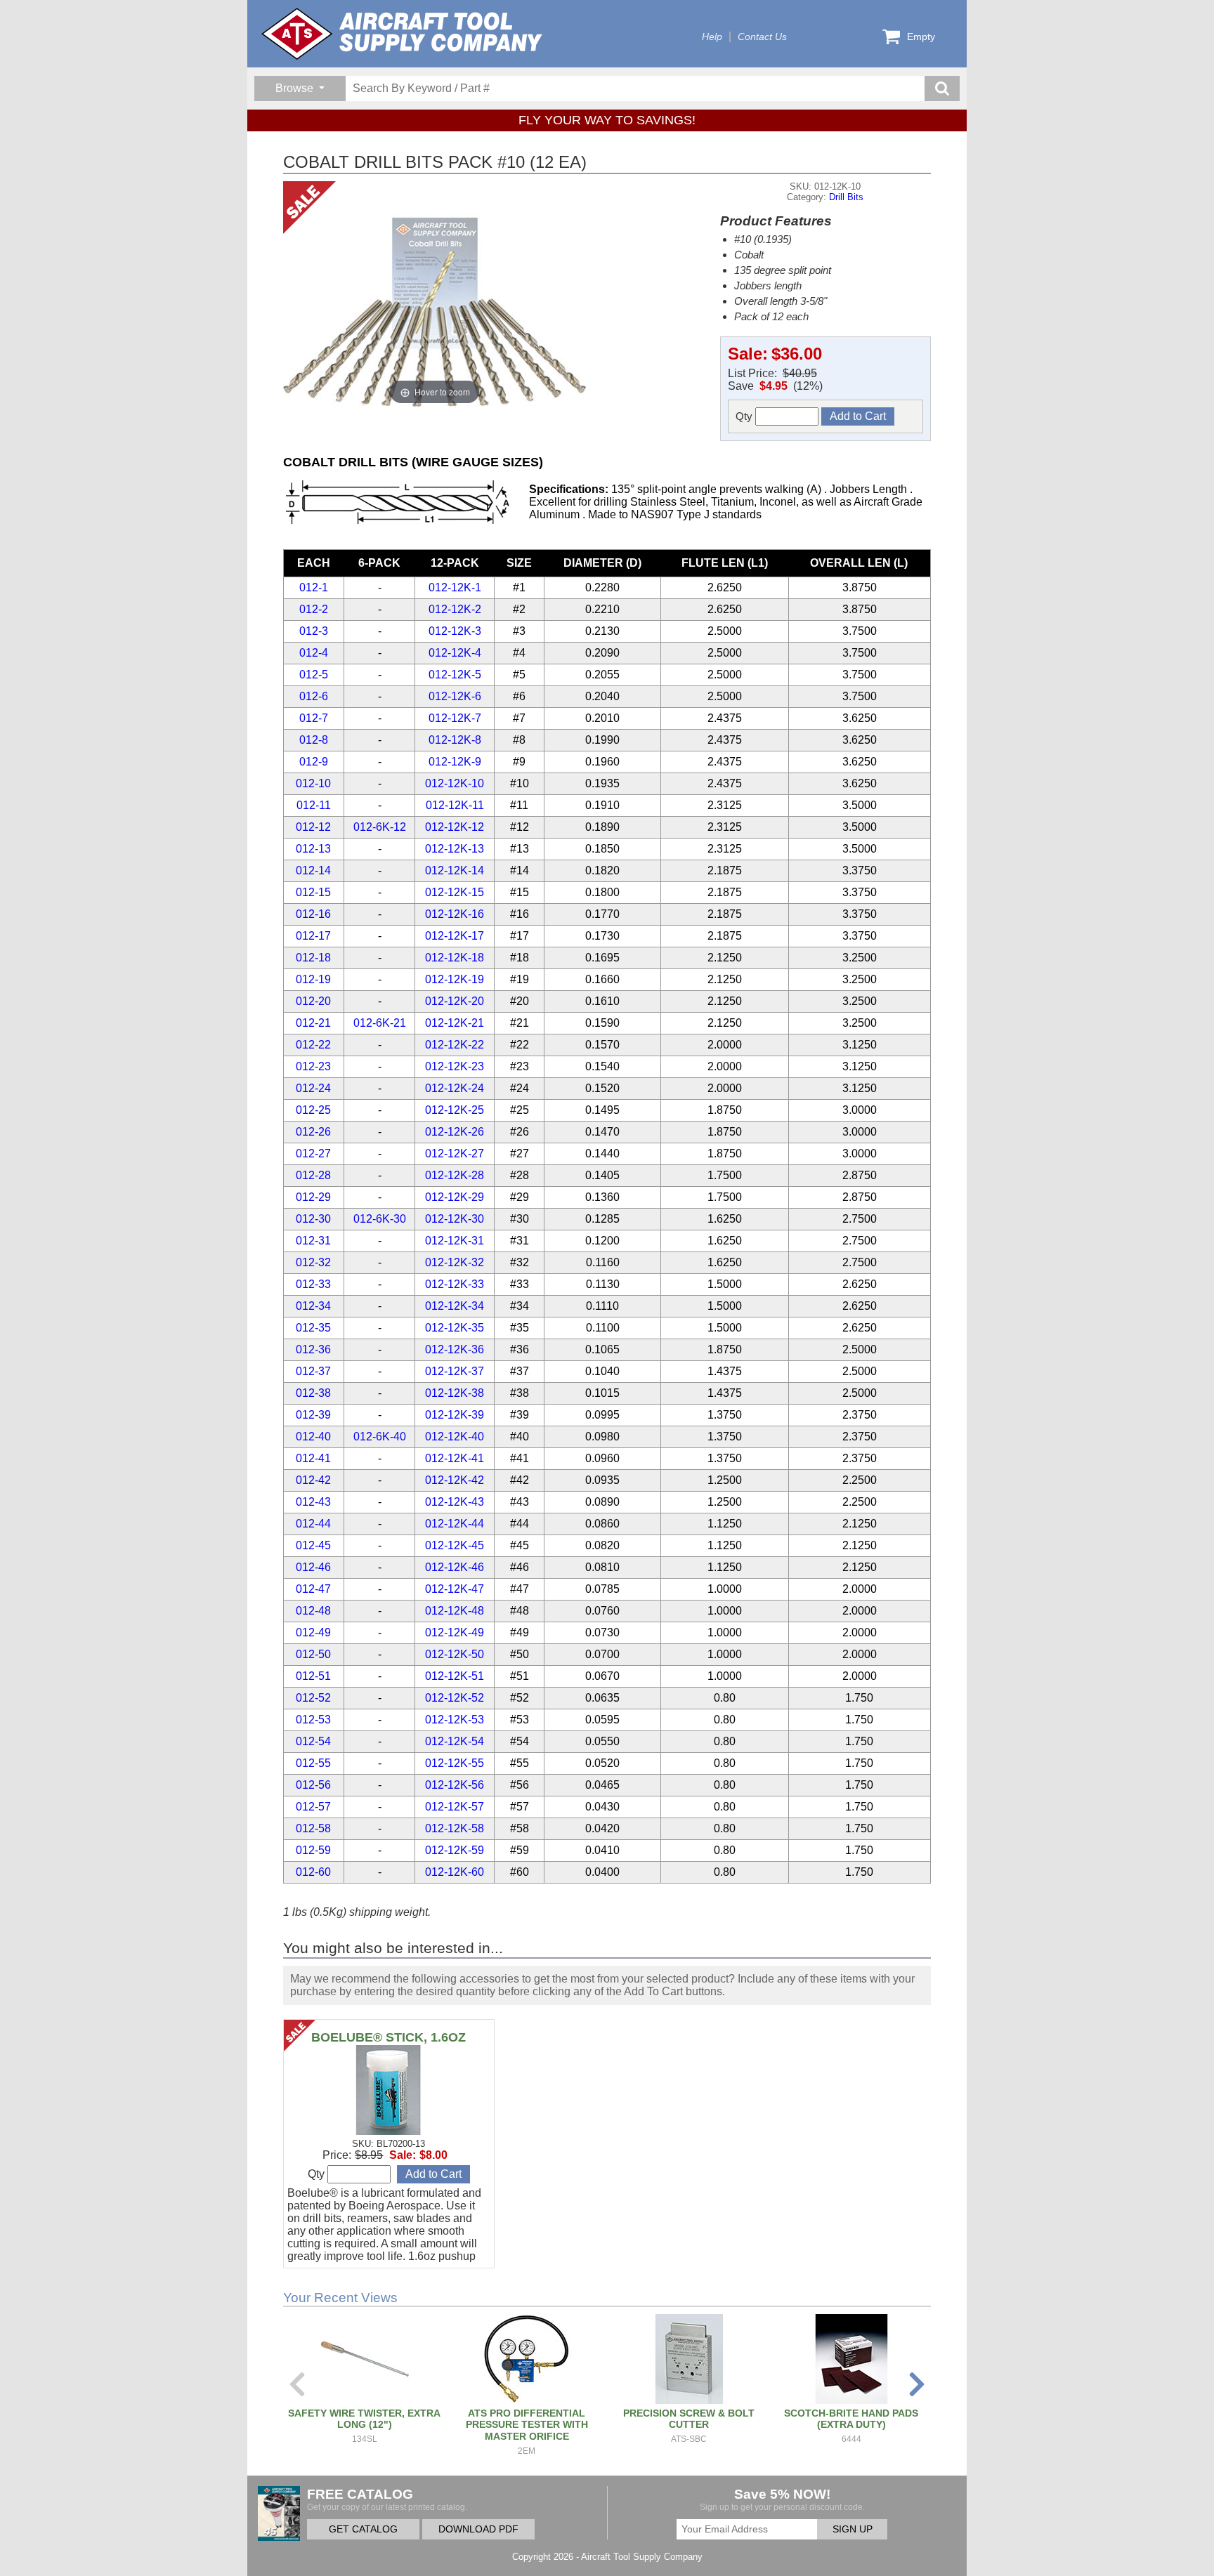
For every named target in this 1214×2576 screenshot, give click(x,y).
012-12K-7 (455, 718)
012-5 (314, 675)
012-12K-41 (455, 1458)
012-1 (314, 587)
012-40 (313, 1437)
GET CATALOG (363, 2529)
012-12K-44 (455, 1524)
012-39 (313, 1415)
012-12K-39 (455, 1415)
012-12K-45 (455, 1545)
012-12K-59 (455, 1850)
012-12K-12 (455, 827)
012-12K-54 (455, 1741)
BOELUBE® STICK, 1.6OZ (389, 2037)
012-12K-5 (455, 675)
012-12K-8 (455, 740)
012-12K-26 (455, 1132)
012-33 (313, 1284)
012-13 (313, 849)
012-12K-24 (455, 1088)
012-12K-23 (455, 1066)
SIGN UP (853, 2529)
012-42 (313, 1480)
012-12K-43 (455, 1502)
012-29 (313, 1197)
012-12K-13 (455, 849)
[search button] (942, 88)
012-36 (313, 1349)
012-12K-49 (455, 1632)
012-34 (313, 1306)
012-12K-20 (455, 1001)
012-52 (313, 1698)
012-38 (313, 1393)
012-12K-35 (455, 1328)
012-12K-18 (455, 958)
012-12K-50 (455, 1654)
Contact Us (762, 37)
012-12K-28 (455, 1175)
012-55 (313, 1763)
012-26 (313, 1132)
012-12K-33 (455, 1284)
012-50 (313, 1654)
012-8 (314, 740)
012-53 (313, 1720)
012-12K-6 (455, 696)
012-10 (313, 783)
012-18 (313, 958)
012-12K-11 (455, 805)
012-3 (314, 631)
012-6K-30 (380, 1219)
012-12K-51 (455, 1676)
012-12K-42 (455, 1480)
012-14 (313, 870)
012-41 (313, 1458)
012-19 (313, 979)
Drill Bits (846, 197)
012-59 (313, 1850)
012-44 (313, 1524)
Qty (745, 416)
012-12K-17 (455, 936)
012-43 (313, 1502)
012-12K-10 (455, 783)
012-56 (313, 1785)
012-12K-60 (455, 1872)
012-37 (313, 1371)
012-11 (314, 805)
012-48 (313, 1611)
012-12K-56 (455, 1785)
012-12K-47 (455, 1589)
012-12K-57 (455, 1807)
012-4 (314, 653)
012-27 (313, 1154)
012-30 (313, 1219)
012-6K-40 (380, 1437)
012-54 (313, 1741)
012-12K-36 (455, 1349)
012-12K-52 (455, 1698)
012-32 (313, 1262)
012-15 (313, 892)
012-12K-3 (455, 631)
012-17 (313, 936)
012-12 (313, 827)
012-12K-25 (455, 1110)
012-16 (313, 914)
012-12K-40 (455, 1437)
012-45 (313, 1545)
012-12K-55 (455, 1763)
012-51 (313, 1676)
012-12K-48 (455, 1611)
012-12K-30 (455, 1219)
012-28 (313, 1175)
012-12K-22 (455, 1045)
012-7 (314, 718)
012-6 (314, 696)
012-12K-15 (455, 892)
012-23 (313, 1066)
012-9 (314, 762)
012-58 (313, 1828)
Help (712, 37)
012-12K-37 (455, 1371)
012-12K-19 (455, 979)
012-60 (313, 1872)
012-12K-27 (455, 1154)
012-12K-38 (455, 1393)
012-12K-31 (455, 1241)
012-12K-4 (455, 653)
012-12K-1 (455, 587)
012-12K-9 (455, 762)
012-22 (313, 1045)
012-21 (313, 1023)
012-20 (313, 1001)
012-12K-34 (455, 1306)
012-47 (313, 1589)
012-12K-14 (455, 870)
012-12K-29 (455, 1197)
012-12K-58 (455, 1828)
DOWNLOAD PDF (478, 2529)
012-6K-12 (380, 827)
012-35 (313, 1328)
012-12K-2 (455, 609)
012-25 (313, 1110)
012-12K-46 (455, 1567)
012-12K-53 (455, 1720)
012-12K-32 (455, 1262)
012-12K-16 (455, 914)
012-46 (313, 1567)
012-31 (313, 1241)
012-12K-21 (455, 1023)
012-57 (313, 1807)
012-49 (313, 1632)
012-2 (314, 609)
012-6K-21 (380, 1023)
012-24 (313, 1088)
